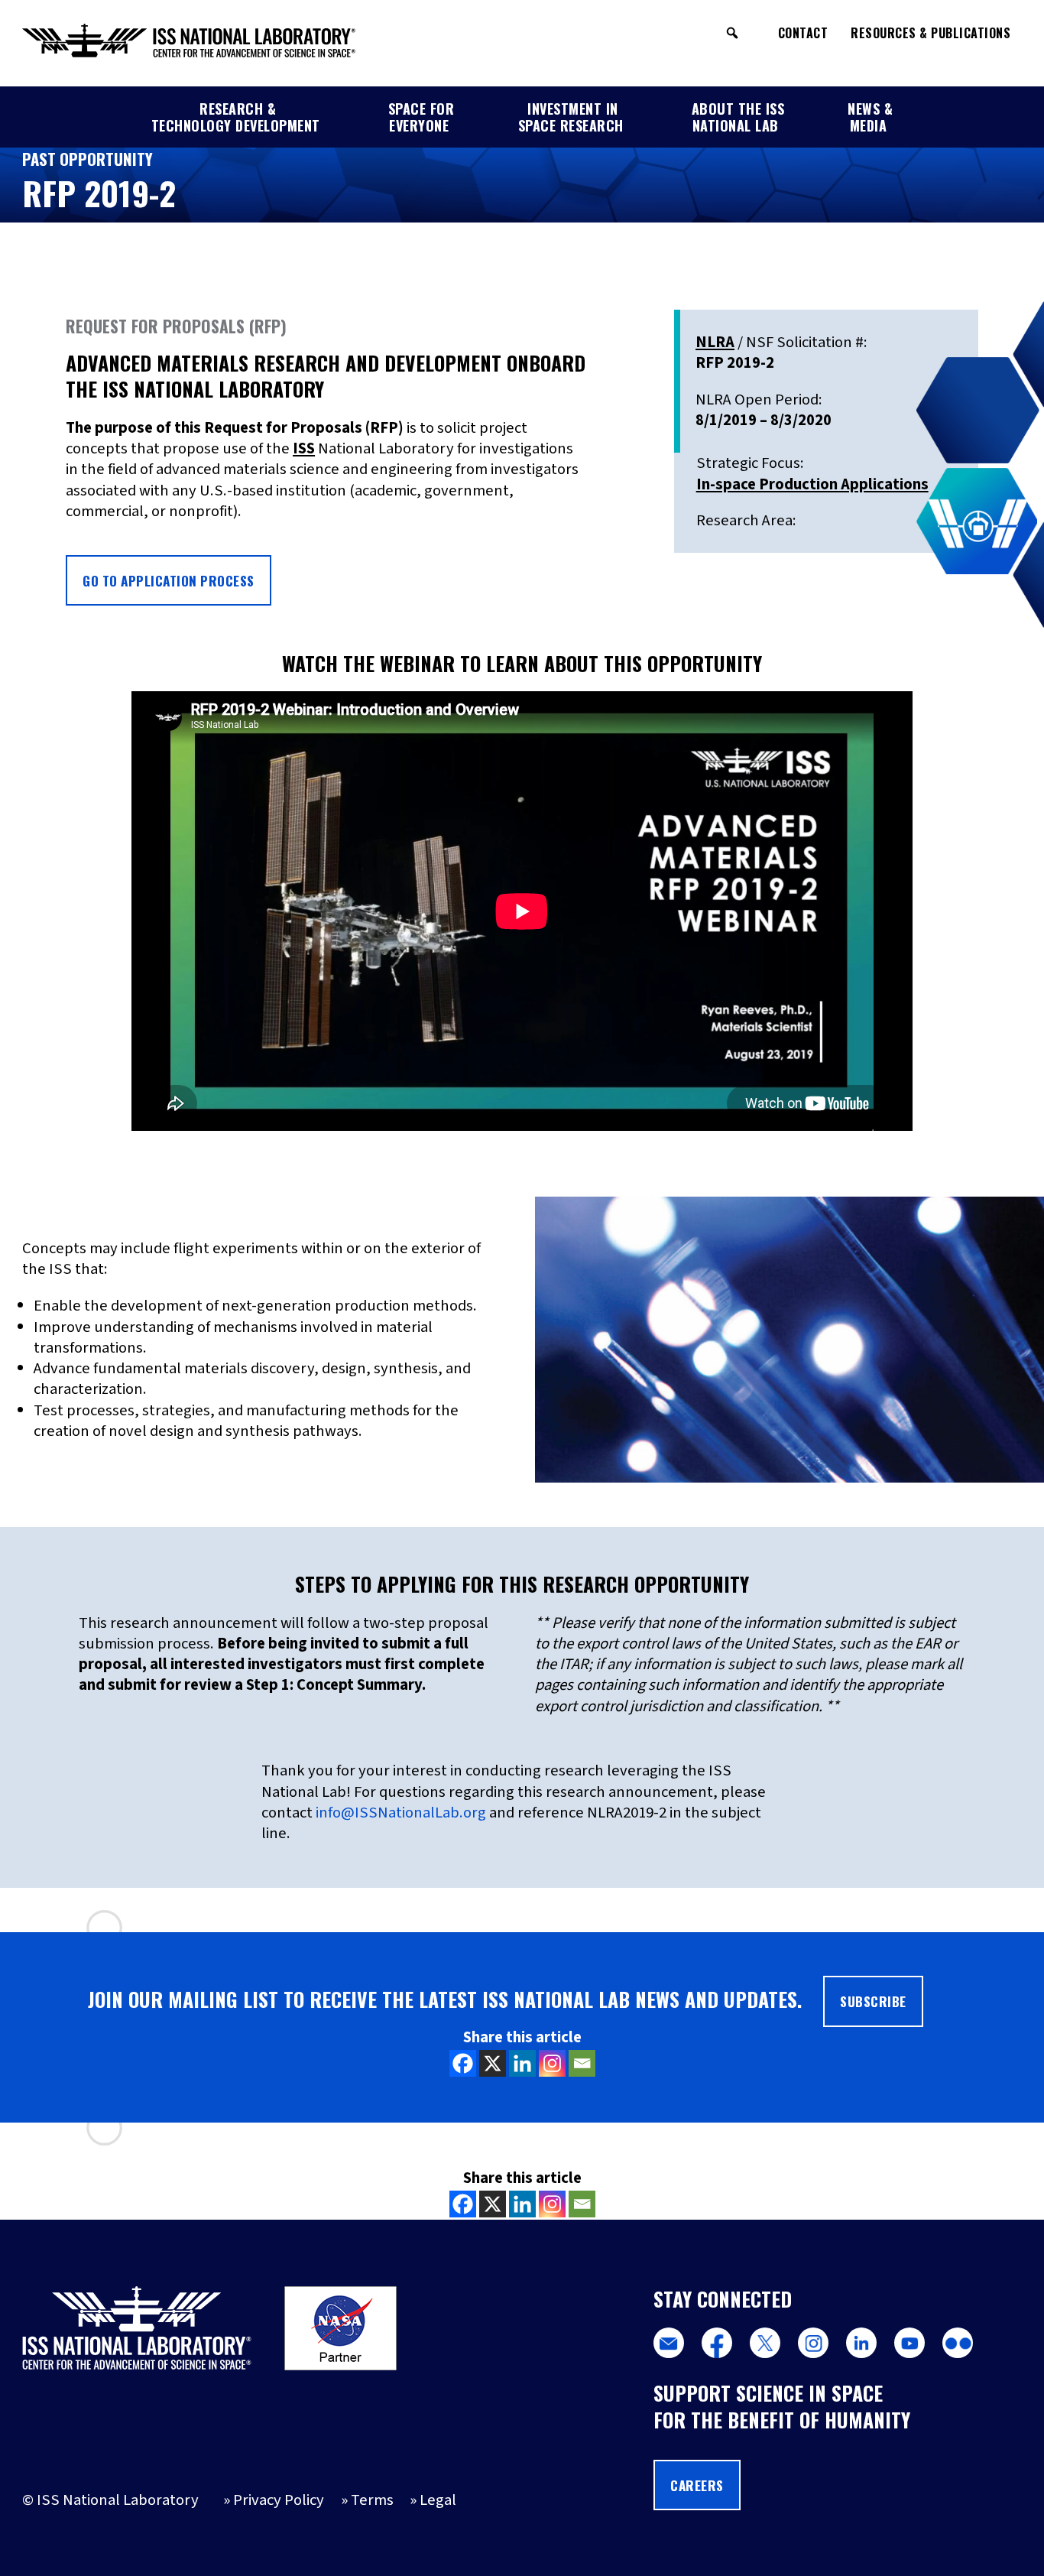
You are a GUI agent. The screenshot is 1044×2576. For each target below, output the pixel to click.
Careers (697, 2485)
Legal (438, 2500)
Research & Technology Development (236, 117)
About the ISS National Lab (738, 117)
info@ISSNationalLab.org (401, 1813)
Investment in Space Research (571, 117)
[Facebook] (463, 2063)
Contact (803, 33)
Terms (372, 2500)
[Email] (582, 2063)
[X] (493, 2063)
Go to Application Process (169, 580)
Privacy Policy (279, 2500)
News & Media (870, 117)
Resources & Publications (931, 33)
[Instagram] (552, 2063)
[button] (732, 33)
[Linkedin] (522, 2063)
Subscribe (873, 2001)
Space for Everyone (421, 117)
